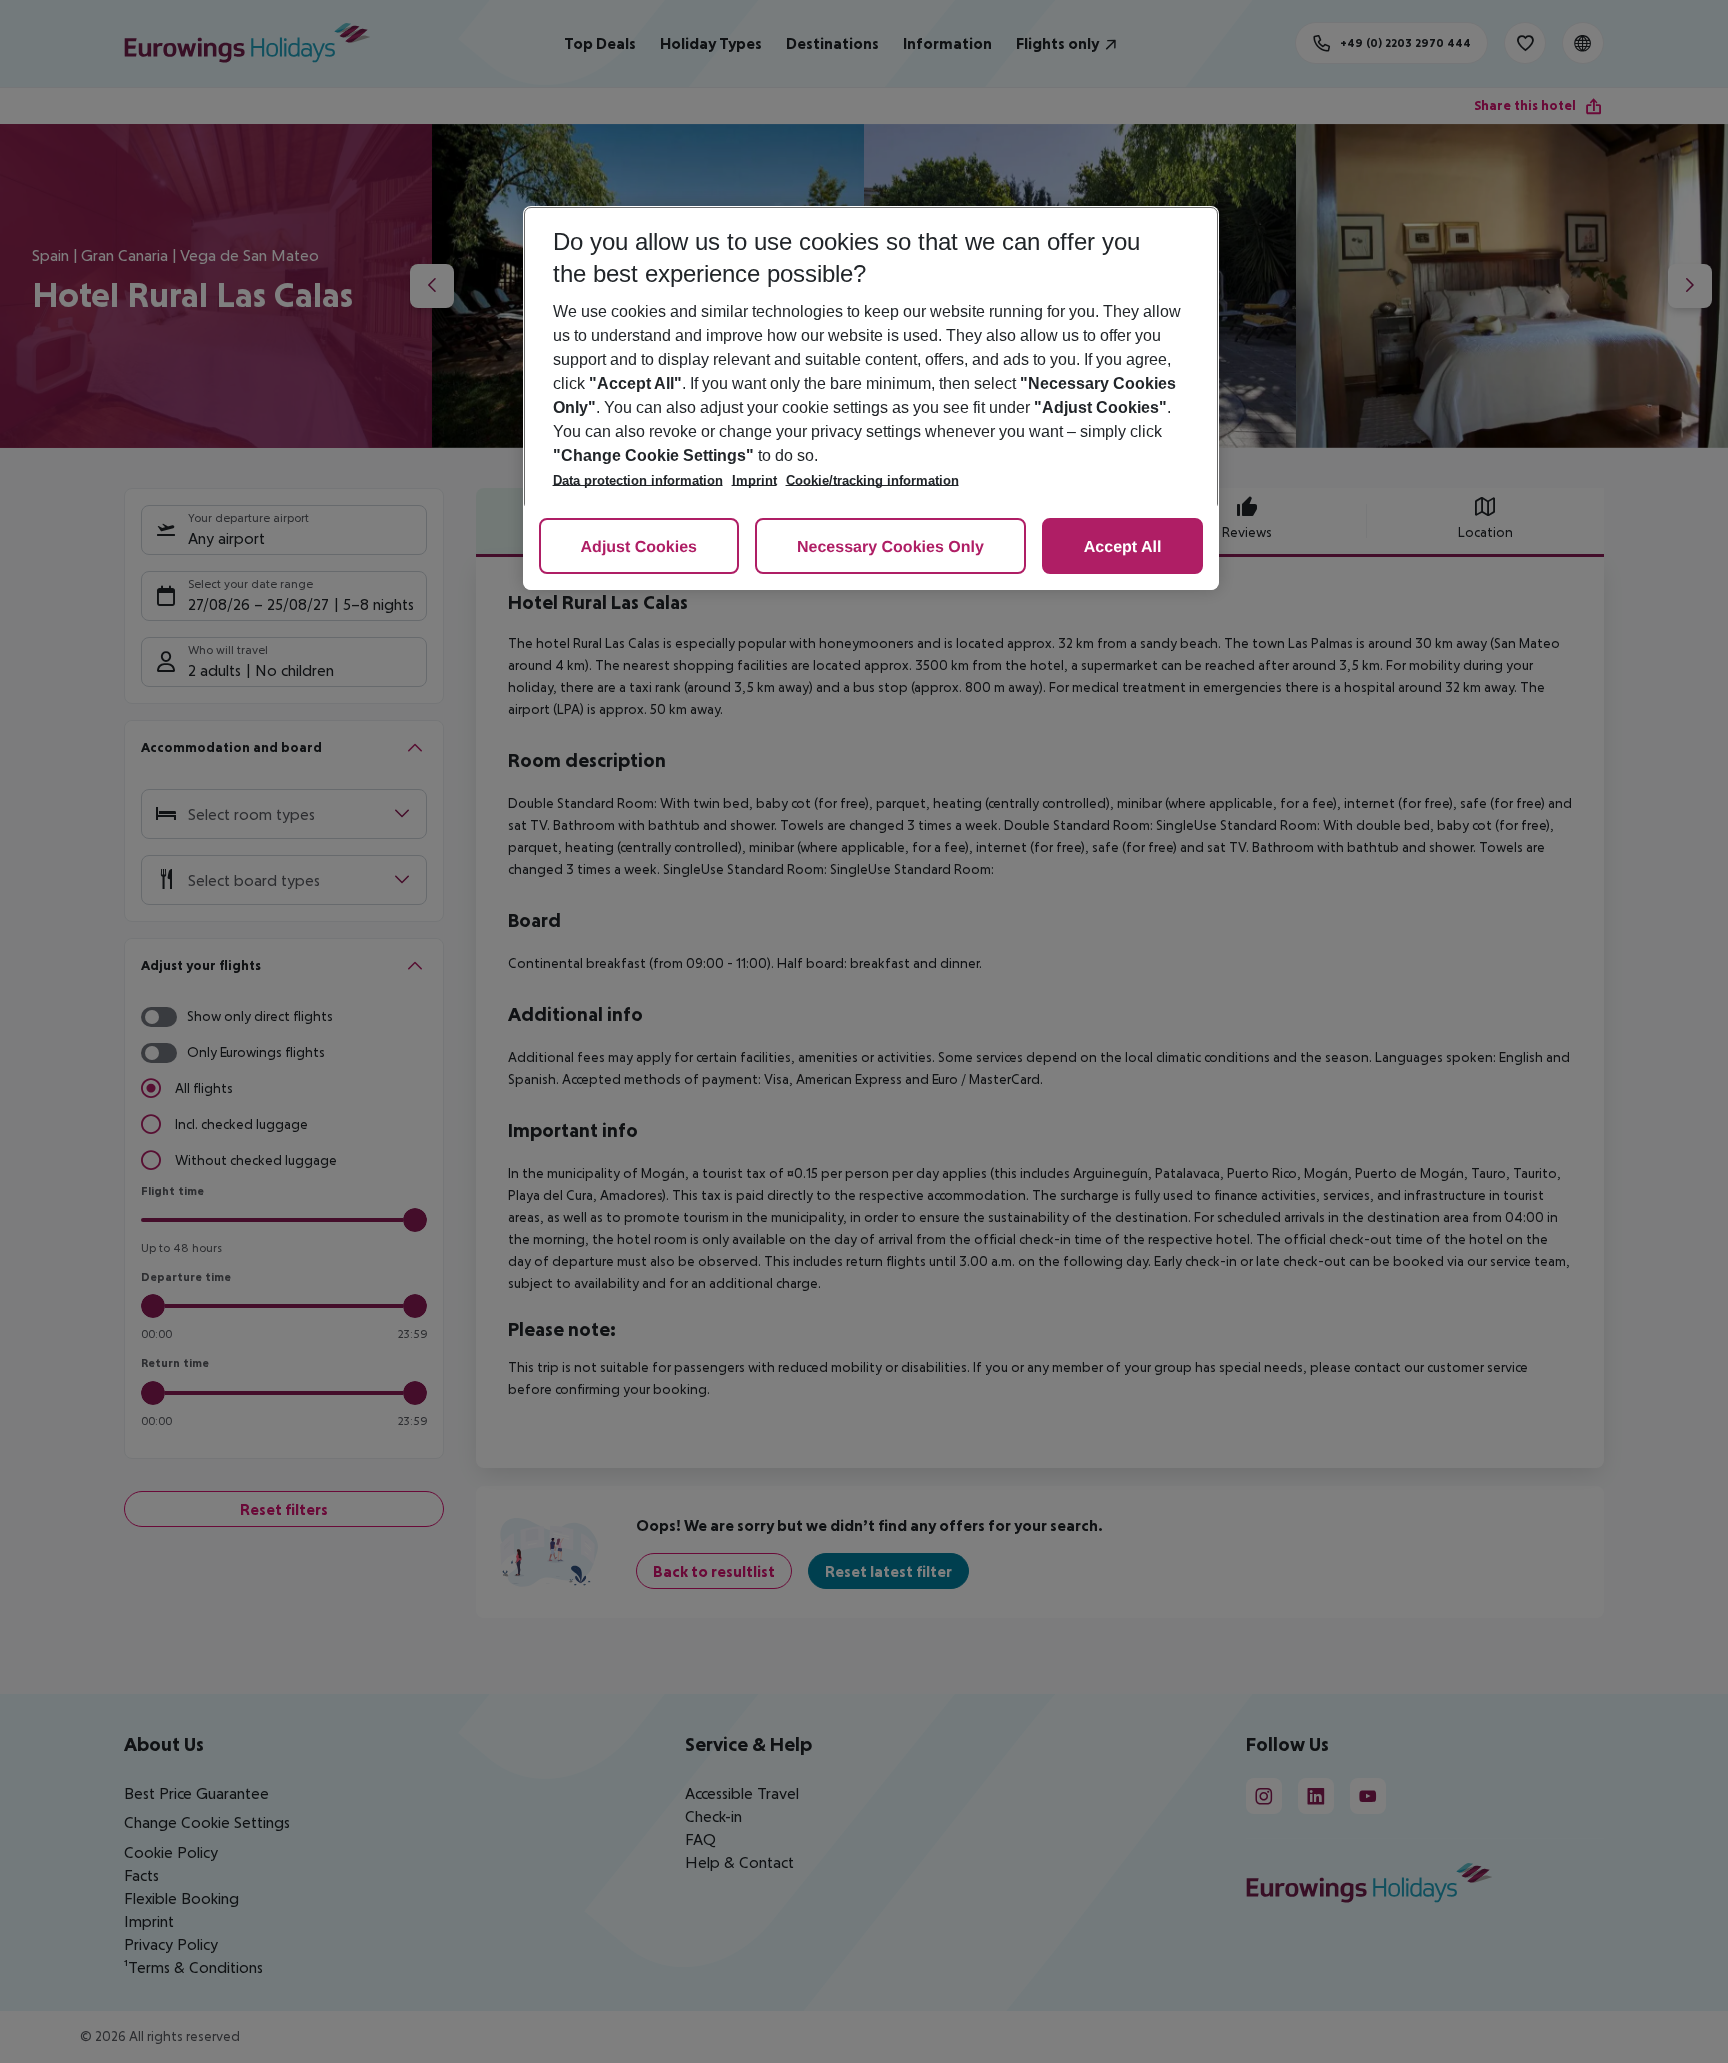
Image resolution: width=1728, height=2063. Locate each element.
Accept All (1123, 547)
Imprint (754, 480)
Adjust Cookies (639, 547)
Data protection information (638, 480)
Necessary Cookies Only (890, 547)
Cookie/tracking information (872, 480)
